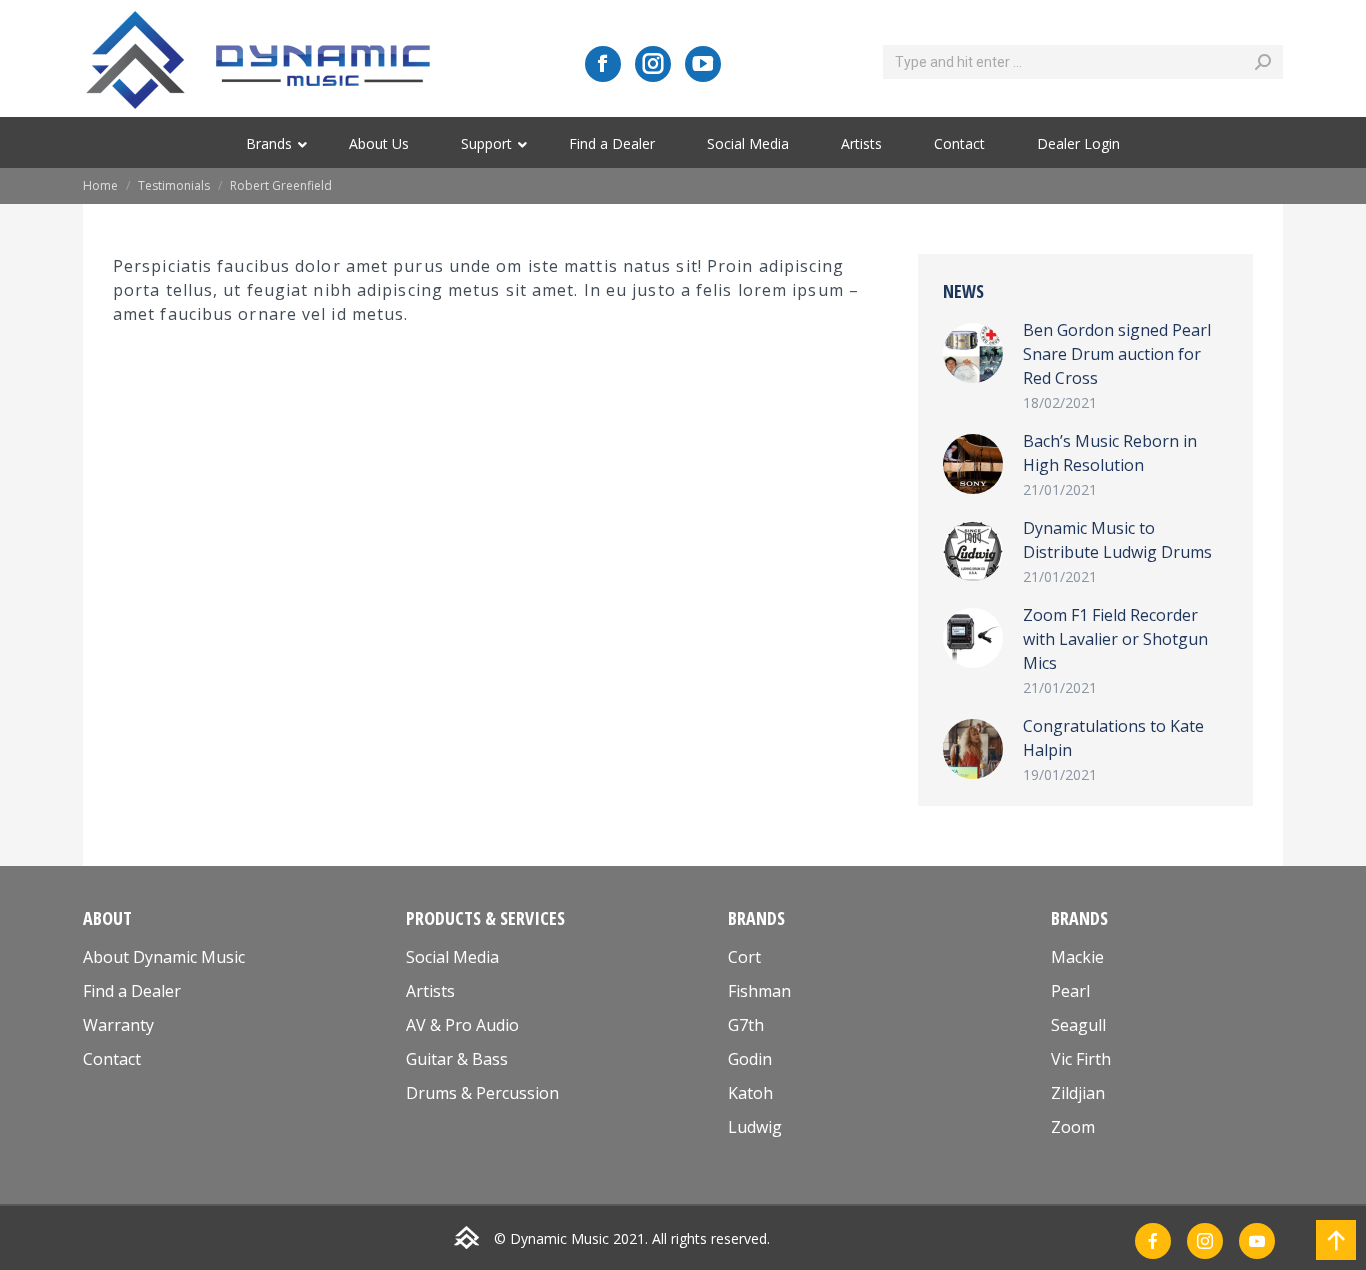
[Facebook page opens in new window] (603, 64)
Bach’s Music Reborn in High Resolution (1110, 453)
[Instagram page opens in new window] (653, 64)
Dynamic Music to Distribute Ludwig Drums (1117, 540)
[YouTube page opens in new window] (703, 64)
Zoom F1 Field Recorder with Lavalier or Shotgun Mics (1115, 639)
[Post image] (973, 353)
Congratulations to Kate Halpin (1113, 738)
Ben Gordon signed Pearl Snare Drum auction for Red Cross (1117, 354)
